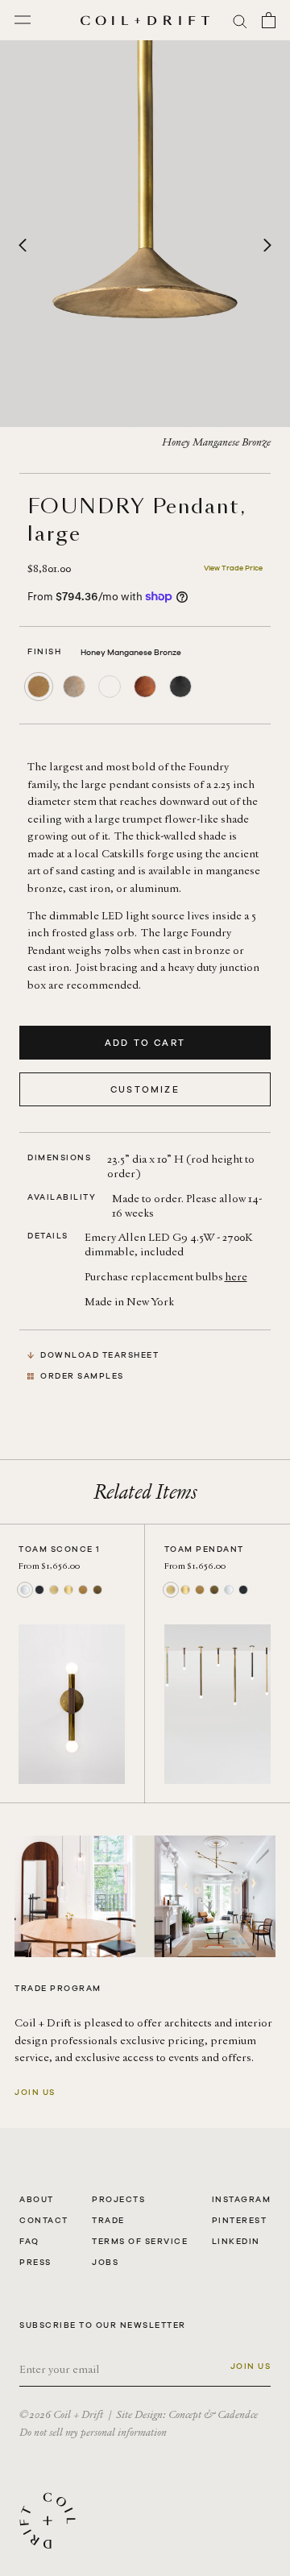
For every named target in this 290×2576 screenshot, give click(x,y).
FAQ (29, 2241)
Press (35, 2262)
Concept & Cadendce (213, 2414)
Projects (118, 2199)
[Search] (240, 21)
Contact (44, 2220)
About (37, 2199)
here (236, 1277)
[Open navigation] (23, 20)
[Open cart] (269, 20)
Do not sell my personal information (93, 2432)
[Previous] (23, 246)
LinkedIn (236, 2241)
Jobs (105, 2262)
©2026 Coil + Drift (61, 2414)
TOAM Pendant (204, 1549)
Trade (108, 2220)
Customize (145, 1089)
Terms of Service (140, 2241)
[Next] (267, 246)
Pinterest (240, 2220)
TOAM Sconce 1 (60, 1549)
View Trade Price (233, 568)
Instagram (242, 2199)
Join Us (35, 2092)
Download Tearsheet (99, 1355)
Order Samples (82, 1376)
